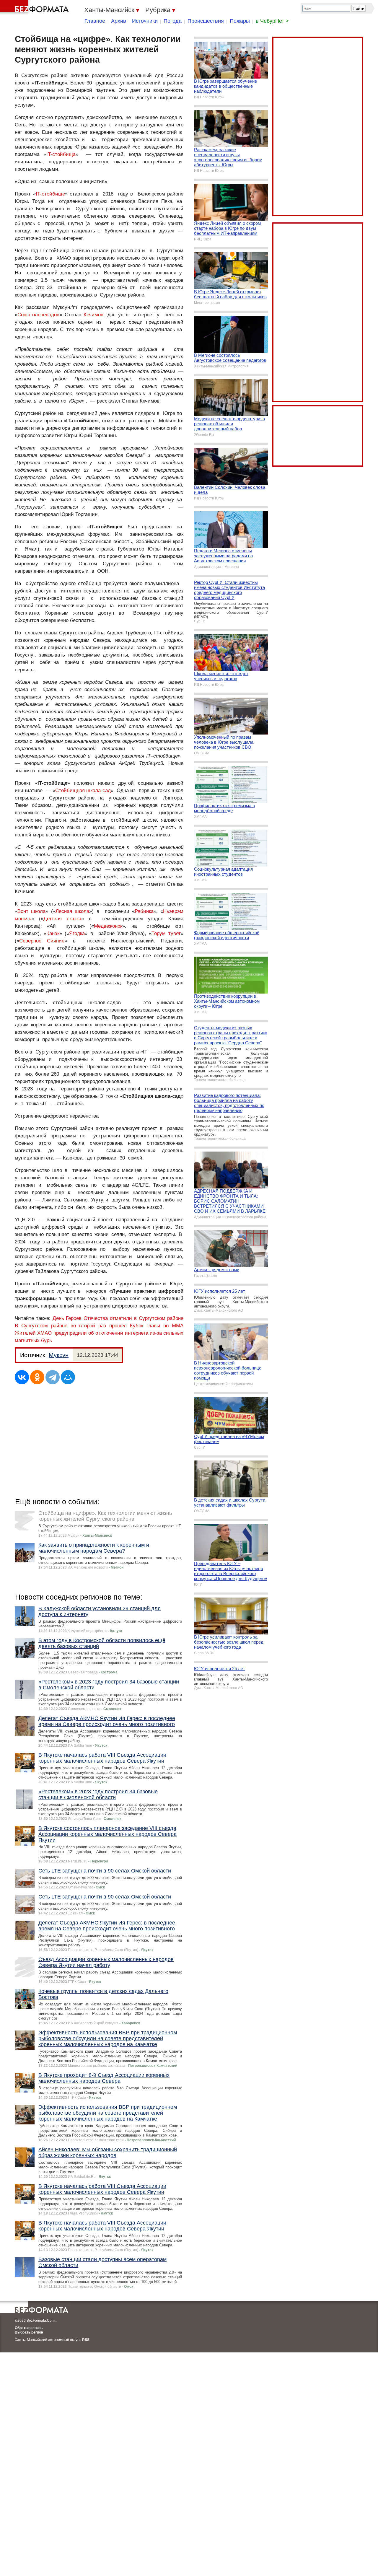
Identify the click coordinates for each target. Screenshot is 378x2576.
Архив (119, 21)
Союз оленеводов (39, 315)
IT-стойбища (61, 154)
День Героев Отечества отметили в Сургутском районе (118, 1318)
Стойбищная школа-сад (83, 790)
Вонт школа (31, 911)
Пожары (240, 21)
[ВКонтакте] (22, 1377)
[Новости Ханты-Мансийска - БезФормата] (35, 7)
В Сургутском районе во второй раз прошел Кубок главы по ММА (99, 1326)
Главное (95, 21)
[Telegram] (53, 1377)
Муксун (59, 1355)
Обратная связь (29, 2328)
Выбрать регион (29, 2332)
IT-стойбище (50, 194)
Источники (145, 21)
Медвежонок (108, 926)
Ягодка (77, 933)
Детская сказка (62, 919)
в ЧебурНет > (272, 21)
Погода (173, 21)
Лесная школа (72, 911)
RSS (86, 2340)
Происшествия (206, 21)
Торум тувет (166, 933)
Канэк (53, 933)
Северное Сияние (42, 941)
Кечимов (93, 315)
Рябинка (144, 911)
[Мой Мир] (68, 1377)
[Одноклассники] (37, 1377)
